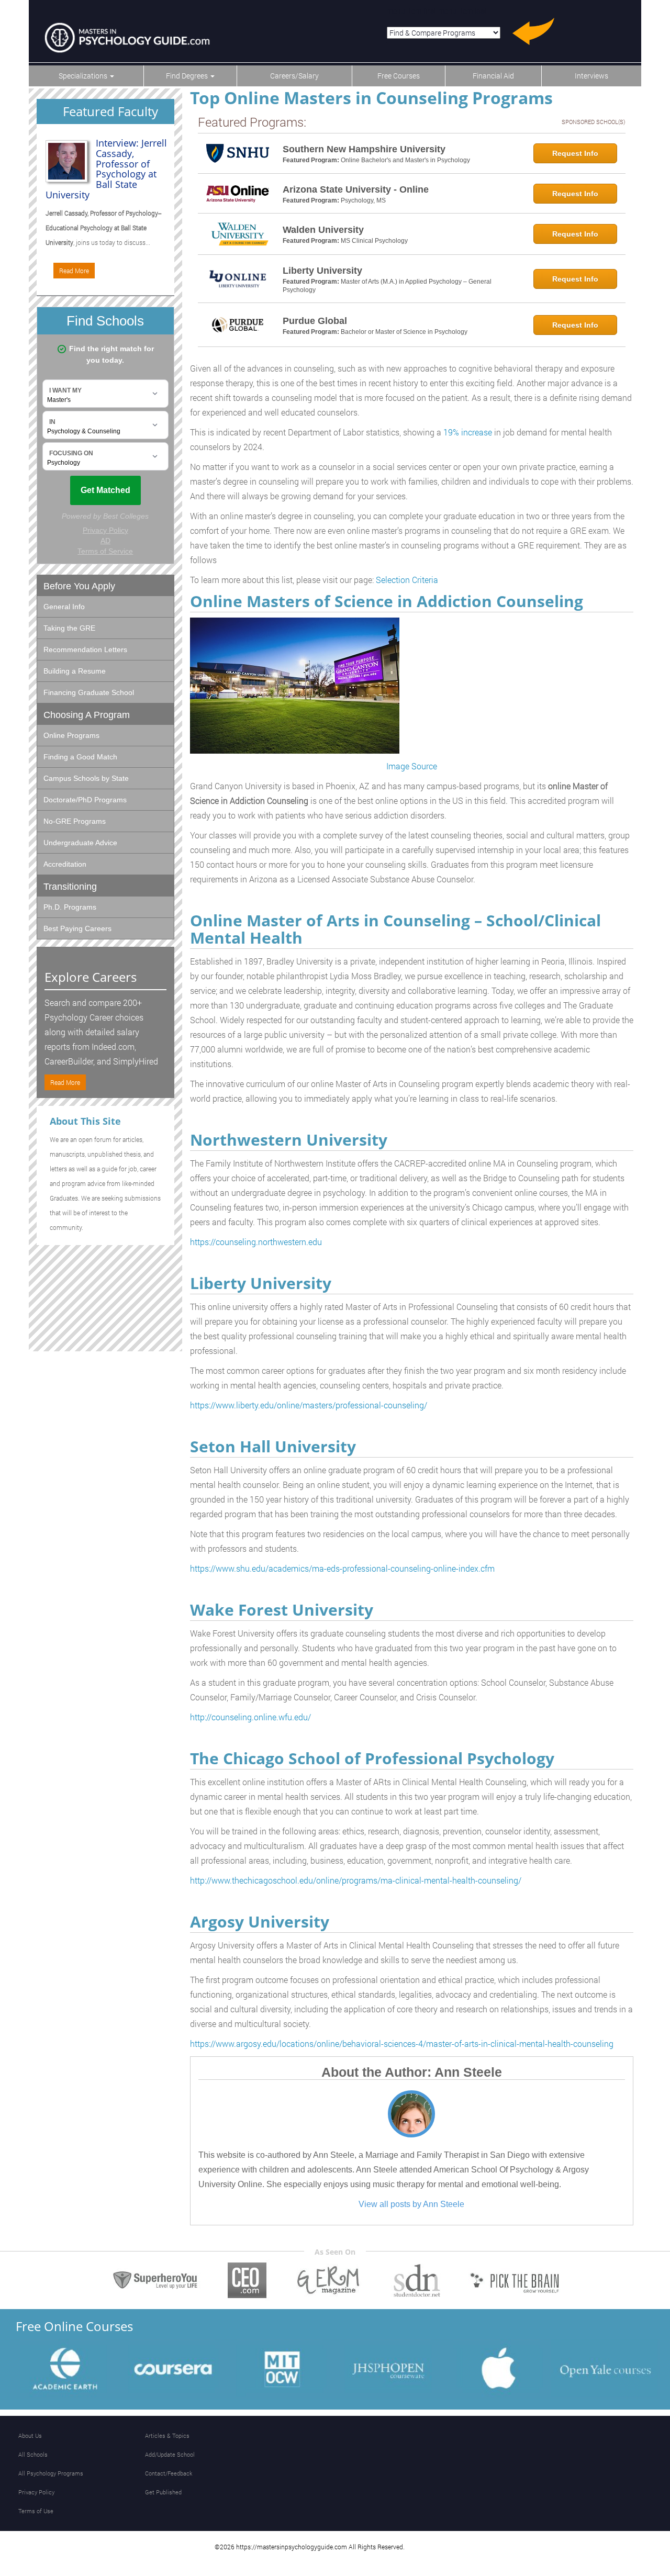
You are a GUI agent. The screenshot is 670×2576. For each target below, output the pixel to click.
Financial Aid (493, 76)
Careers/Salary (294, 76)
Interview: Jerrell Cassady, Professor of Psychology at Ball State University (106, 169)
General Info (64, 607)
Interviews (591, 76)
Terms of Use (36, 2511)
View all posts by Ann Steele (411, 2204)
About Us (30, 2435)
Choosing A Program (87, 715)
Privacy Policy (36, 2492)
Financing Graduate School (89, 692)
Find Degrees (188, 76)
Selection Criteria (407, 580)
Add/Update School (170, 2454)
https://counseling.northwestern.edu (256, 1242)
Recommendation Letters (85, 649)
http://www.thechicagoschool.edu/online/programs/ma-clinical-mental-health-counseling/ (356, 1880)
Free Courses (399, 76)
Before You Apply (79, 586)
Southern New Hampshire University (364, 149)
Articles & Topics (167, 2435)
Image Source (412, 766)
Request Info (575, 153)
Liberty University (322, 271)
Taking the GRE (69, 628)
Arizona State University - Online (356, 189)
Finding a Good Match (80, 757)
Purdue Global (315, 321)
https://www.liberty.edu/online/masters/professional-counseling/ (309, 1405)
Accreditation (65, 864)
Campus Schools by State (86, 778)
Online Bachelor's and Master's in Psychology (405, 160)
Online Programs (71, 735)
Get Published (163, 2492)
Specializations (84, 76)
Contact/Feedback (169, 2473)
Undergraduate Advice (80, 843)
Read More (74, 271)
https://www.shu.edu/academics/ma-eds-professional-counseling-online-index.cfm (342, 1568)
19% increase (468, 432)
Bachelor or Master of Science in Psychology (404, 332)
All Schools (33, 2454)
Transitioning (70, 887)
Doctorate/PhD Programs (85, 800)
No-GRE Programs (75, 821)
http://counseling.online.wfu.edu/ (250, 1717)
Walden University (323, 230)
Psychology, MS (363, 200)
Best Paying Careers (77, 928)
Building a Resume (75, 671)
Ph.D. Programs (70, 907)
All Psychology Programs (51, 2473)
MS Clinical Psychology (374, 241)
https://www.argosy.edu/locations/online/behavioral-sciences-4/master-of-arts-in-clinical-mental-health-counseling (402, 2043)
